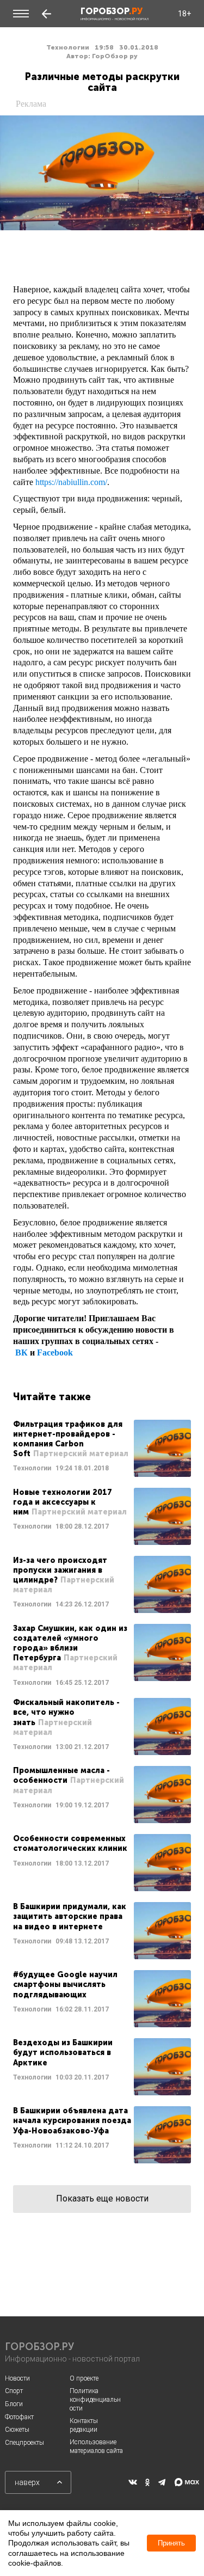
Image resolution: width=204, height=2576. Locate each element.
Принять (171, 2543)
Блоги (14, 2404)
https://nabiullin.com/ (71, 482)
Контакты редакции (84, 2425)
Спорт (14, 2391)
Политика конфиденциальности (95, 2399)
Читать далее (102, 1448)
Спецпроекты (24, 2443)
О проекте (84, 2378)
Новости (17, 2378)
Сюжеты (17, 2430)
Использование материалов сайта (96, 2446)
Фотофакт (19, 2417)
